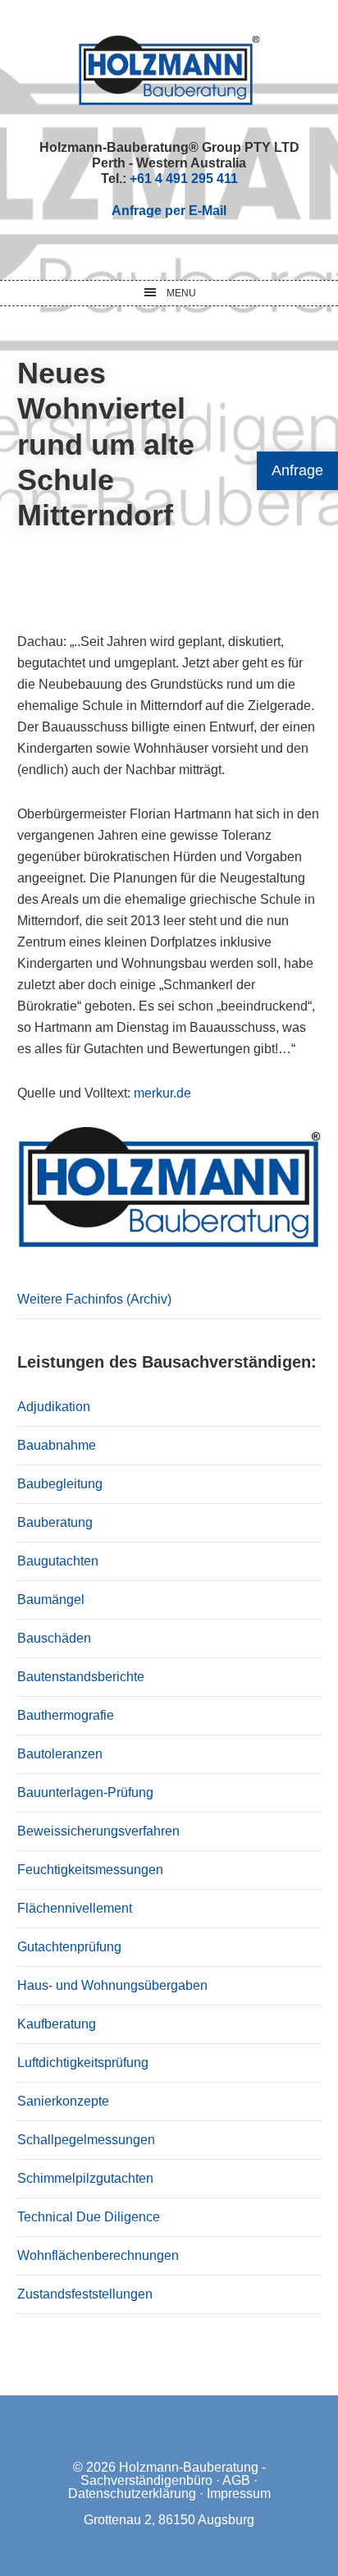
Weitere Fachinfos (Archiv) (94, 1299)
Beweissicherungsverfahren (98, 1831)
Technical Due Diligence (89, 2217)
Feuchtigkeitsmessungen (90, 1870)
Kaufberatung (57, 2024)
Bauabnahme (57, 1445)
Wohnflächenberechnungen (98, 2255)
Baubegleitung (60, 1484)
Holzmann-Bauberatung (169, 70)
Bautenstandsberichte (81, 1677)
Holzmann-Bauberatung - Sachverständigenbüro (173, 2474)
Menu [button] (181, 293)
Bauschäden (54, 1638)
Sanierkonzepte (63, 2101)
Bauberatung (55, 1522)
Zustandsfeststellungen (85, 2294)
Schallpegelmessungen (86, 2140)
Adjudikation (54, 1407)
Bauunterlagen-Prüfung (85, 1792)
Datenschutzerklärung (132, 2493)
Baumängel (51, 1600)
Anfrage (297, 470)
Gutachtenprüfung (69, 1947)
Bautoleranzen (60, 1754)
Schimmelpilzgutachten (85, 2178)
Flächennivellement (75, 1908)
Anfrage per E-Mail (169, 211)
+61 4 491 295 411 (184, 179)
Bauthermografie (66, 1715)
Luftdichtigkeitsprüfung (83, 2063)
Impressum (239, 2493)
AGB (236, 2480)
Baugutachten (58, 1561)
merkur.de (161, 1093)
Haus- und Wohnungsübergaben (112, 1985)
